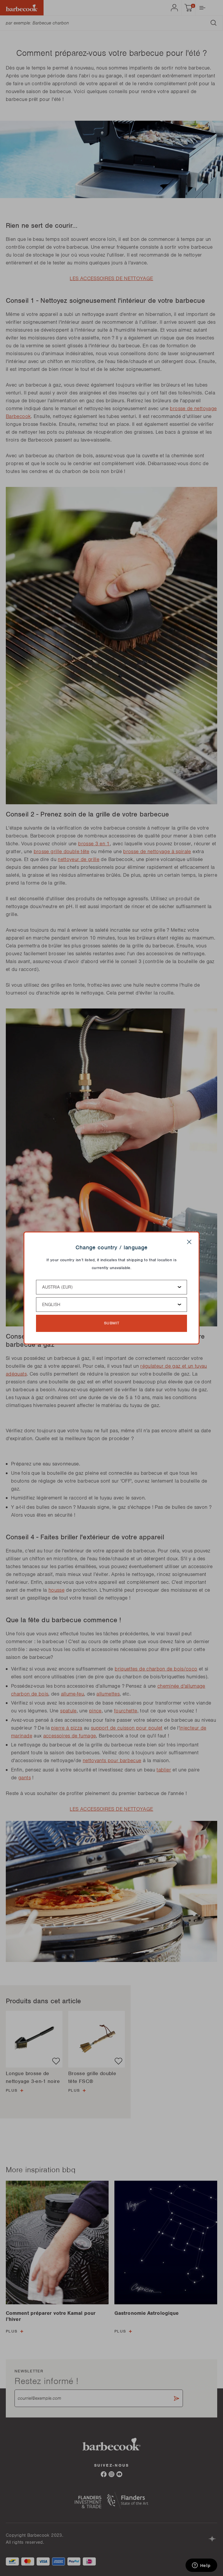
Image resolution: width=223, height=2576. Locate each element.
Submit (112, 1323)
